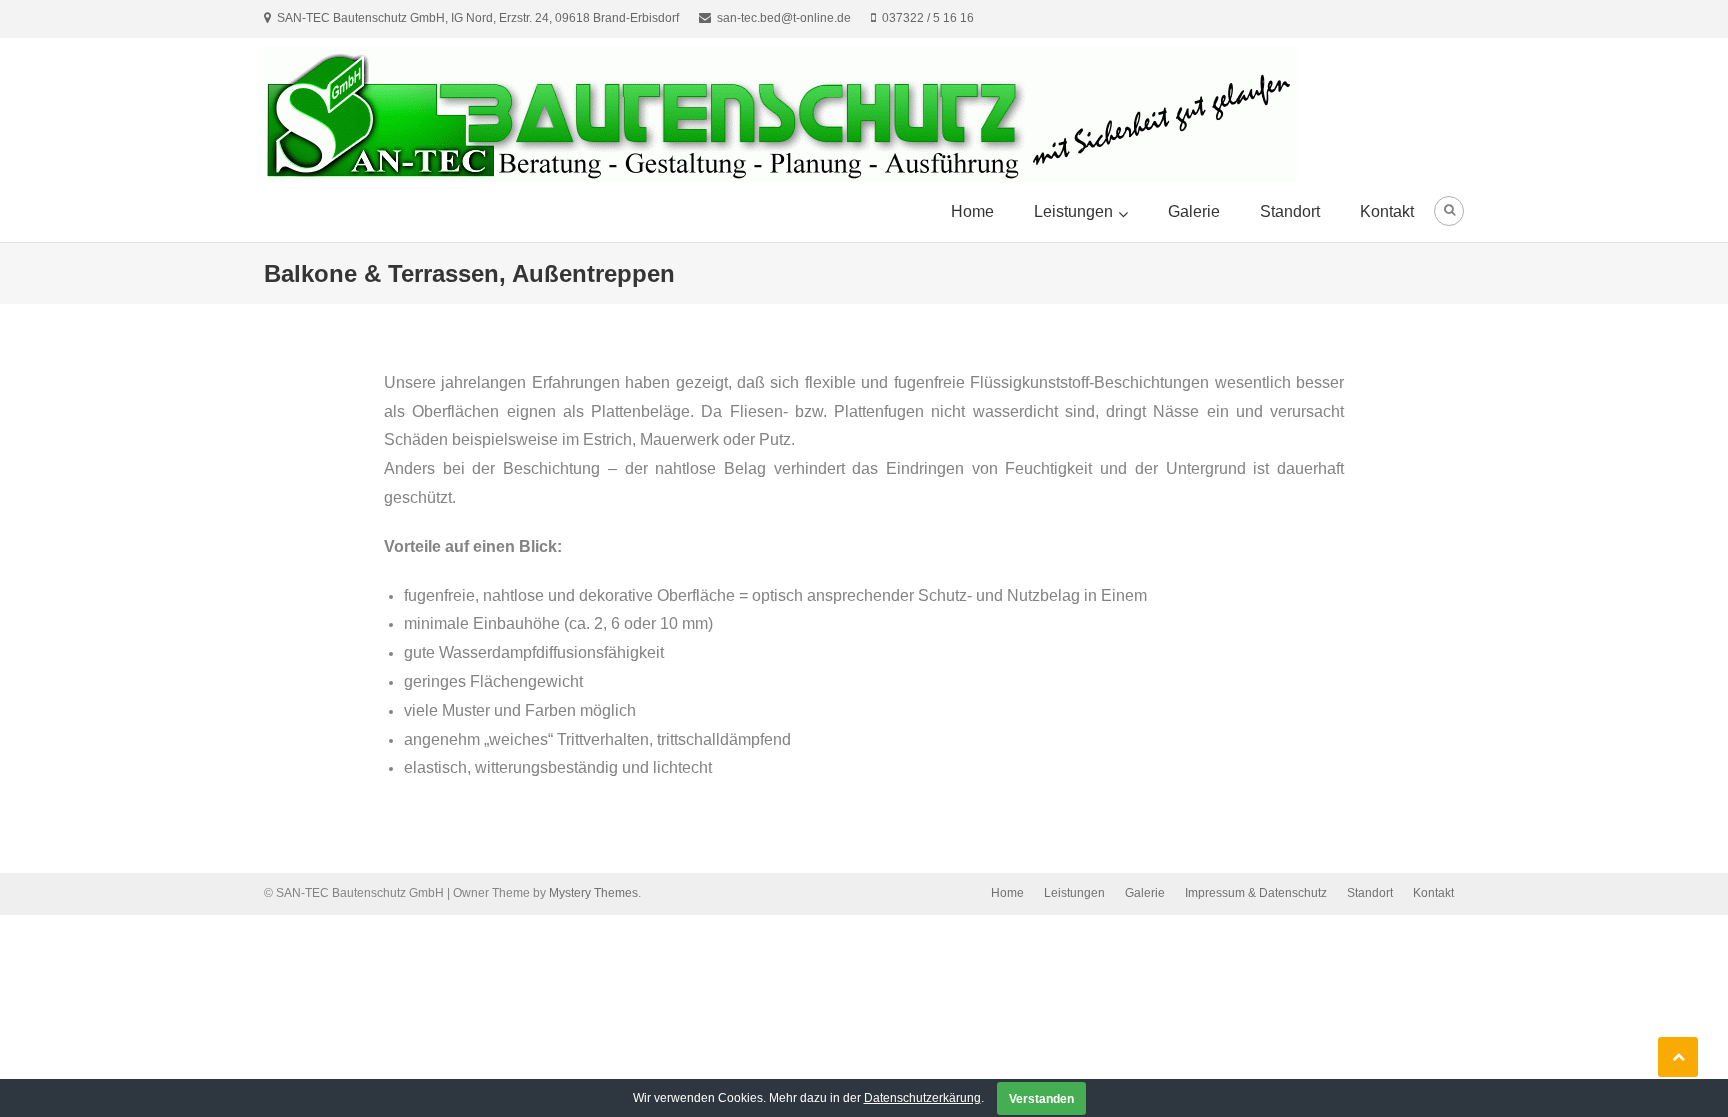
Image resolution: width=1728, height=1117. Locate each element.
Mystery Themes (593, 893)
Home (972, 211)
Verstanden (1041, 1099)
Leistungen (1073, 211)
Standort (1290, 211)
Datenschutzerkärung (922, 1098)
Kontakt (1387, 211)
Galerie (1194, 211)
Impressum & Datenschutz (1256, 893)
